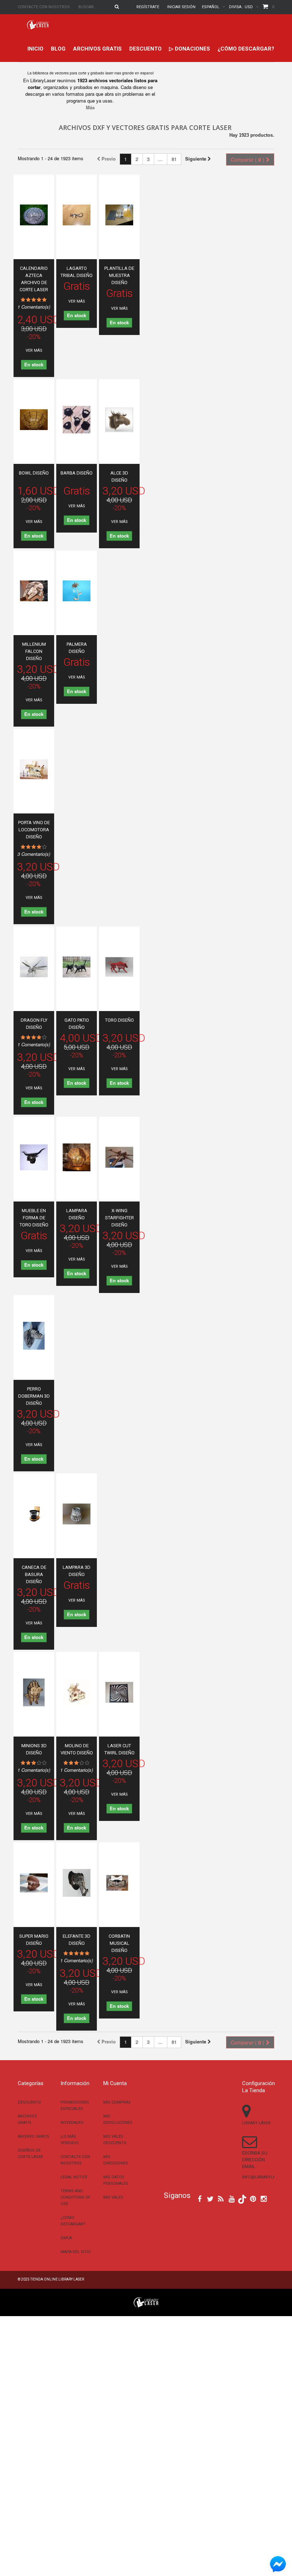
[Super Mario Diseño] (34, 1883)
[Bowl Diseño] (34, 420)
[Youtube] (232, 2198)
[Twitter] (210, 2198)
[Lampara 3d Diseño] (77, 1514)
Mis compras (117, 2102)
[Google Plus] (242, 2199)
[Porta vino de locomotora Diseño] (34, 769)
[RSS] (221, 2198)
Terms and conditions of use (75, 2197)
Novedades (72, 2123)
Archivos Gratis (97, 49)
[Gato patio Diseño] (77, 967)
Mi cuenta (115, 2083)
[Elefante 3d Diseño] (77, 1883)
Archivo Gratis (33, 2137)
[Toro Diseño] (119, 967)
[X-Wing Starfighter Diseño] (119, 1157)
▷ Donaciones (190, 49)
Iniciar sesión (181, 7)
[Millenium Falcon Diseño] (34, 591)
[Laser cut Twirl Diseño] (119, 1692)
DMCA (66, 2238)
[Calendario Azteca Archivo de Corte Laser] (34, 215)
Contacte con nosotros (44, 7)
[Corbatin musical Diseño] (119, 1883)
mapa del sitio (76, 2252)
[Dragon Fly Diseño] (34, 967)
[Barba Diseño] (77, 420)
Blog (58, 49)
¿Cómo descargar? (246, 49)
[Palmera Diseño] (77, 591)
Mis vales (113, 2197)
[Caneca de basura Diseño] (34, 1514)
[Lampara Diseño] (77, 1157)
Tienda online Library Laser (57, 2279)
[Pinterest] (253, 2198)
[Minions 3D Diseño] (34, 1692)
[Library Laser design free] (146, 2302)
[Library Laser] (38, 25)
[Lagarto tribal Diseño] (77, 215)
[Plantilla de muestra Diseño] (119, 215)
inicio (35, 49)
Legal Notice (74, 2177)
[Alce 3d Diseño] (119, 420)
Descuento (145, 49)
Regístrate (148, 7)
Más (90, 107)
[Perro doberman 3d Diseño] (34, 1336)
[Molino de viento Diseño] (77, 1692)
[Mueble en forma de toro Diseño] (34, 1157)
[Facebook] (200, 2198)
